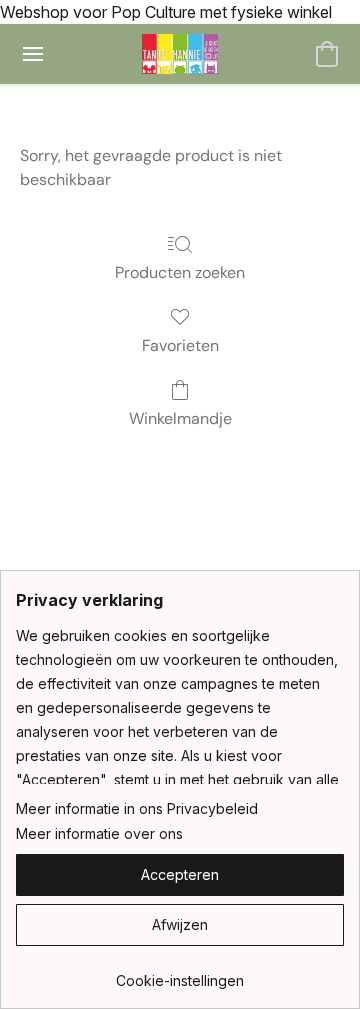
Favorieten (180, 345)
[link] (180, 973)
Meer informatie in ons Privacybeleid (137, 808)
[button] (180, 54)
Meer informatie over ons (99, 833)
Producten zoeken (180, 272)
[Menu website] (33, 54)
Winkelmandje (180, 418)
